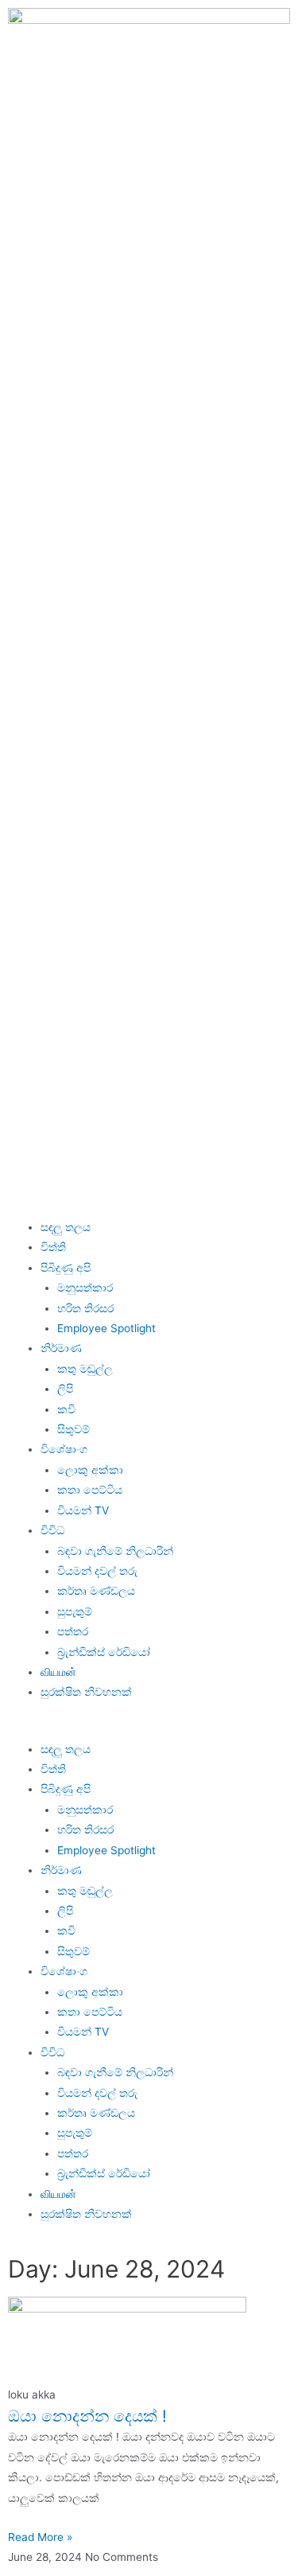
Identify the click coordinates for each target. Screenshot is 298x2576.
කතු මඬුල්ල (85, 1369)
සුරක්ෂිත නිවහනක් (86, 1692)
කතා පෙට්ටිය (90, 1490)
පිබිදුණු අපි (66, 1268)
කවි (66, 1409)
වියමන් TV (83, 1510)
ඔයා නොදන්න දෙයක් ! (87, 2416)
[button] (149, 1729)
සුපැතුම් (75, 1611)
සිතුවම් (74, 1429)
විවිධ (52, 1530)
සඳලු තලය (66, 1227)
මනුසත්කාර (85, 1288)
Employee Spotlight (106, 1328)
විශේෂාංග (64, 1449)
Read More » (40, 2537)
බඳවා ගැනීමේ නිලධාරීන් (115, 1551)
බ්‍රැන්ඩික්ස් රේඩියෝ (104, 1652)
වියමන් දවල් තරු (97, 1571)
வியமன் (58, 1672)
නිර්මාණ (61, 1348)
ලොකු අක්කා (90, 1470)
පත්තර (73, 1631)
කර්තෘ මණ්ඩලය (96, 1591)
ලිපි (65, 1389)
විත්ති (53, 1247)
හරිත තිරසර (85, 1308)
